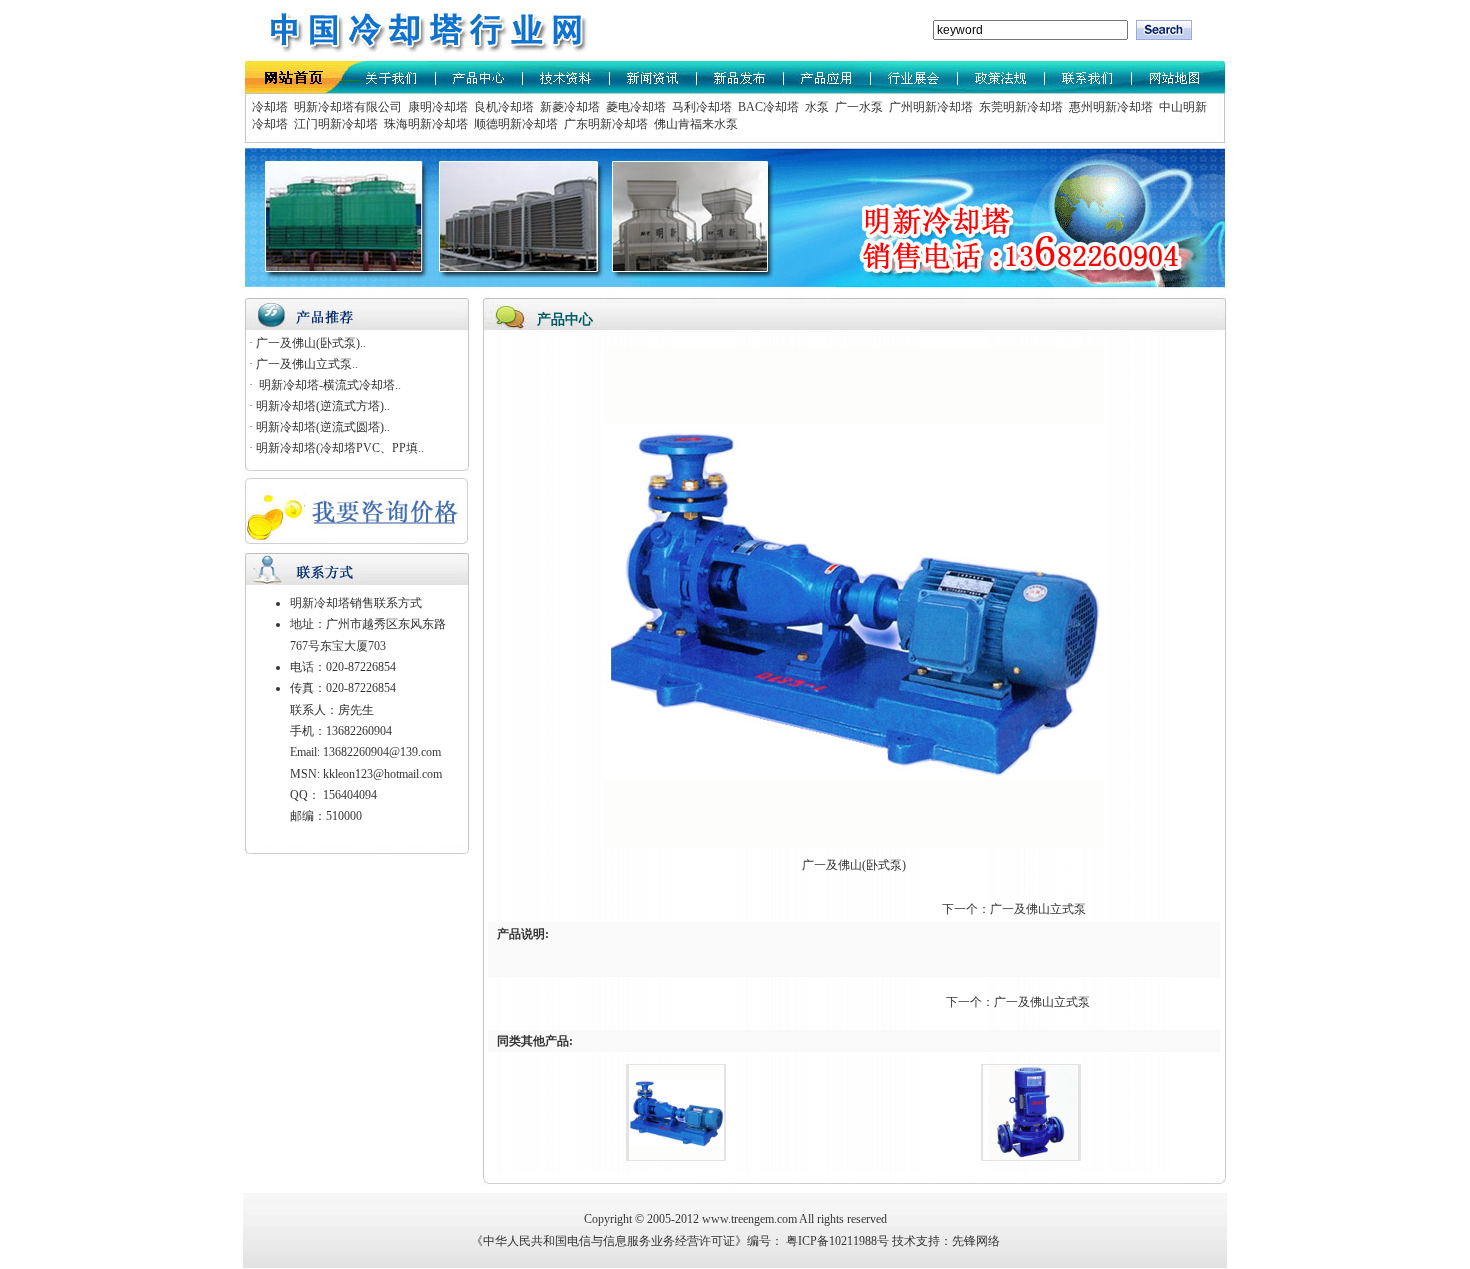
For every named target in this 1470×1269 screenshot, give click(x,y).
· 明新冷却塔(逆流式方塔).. (319, 406)
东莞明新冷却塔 (1019, 107)
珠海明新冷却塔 (424, 124)
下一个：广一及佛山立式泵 (1015, 909)
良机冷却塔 (502, 107)
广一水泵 (857, 107)
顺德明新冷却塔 (514, 124)
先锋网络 (976, 1241)
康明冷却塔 (436, 107)
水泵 (815, 107)
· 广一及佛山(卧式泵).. (307, 343)
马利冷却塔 (700, 107)
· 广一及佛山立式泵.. (303, 364)
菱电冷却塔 (634, 107)
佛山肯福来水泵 (694, 124)
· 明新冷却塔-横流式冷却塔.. (325, 385)
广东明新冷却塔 (604, 124)
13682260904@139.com (382, 752)
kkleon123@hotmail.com (382, 774)
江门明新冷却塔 (334, 124)
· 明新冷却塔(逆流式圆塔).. (319, 427)
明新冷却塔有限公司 (346, 107)
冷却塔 (270, 107)
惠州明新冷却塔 (1109, 107)
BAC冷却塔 (767, 107)
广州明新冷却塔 (929, 107)
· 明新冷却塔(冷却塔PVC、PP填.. (336, 448)
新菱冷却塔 (568, 107)
